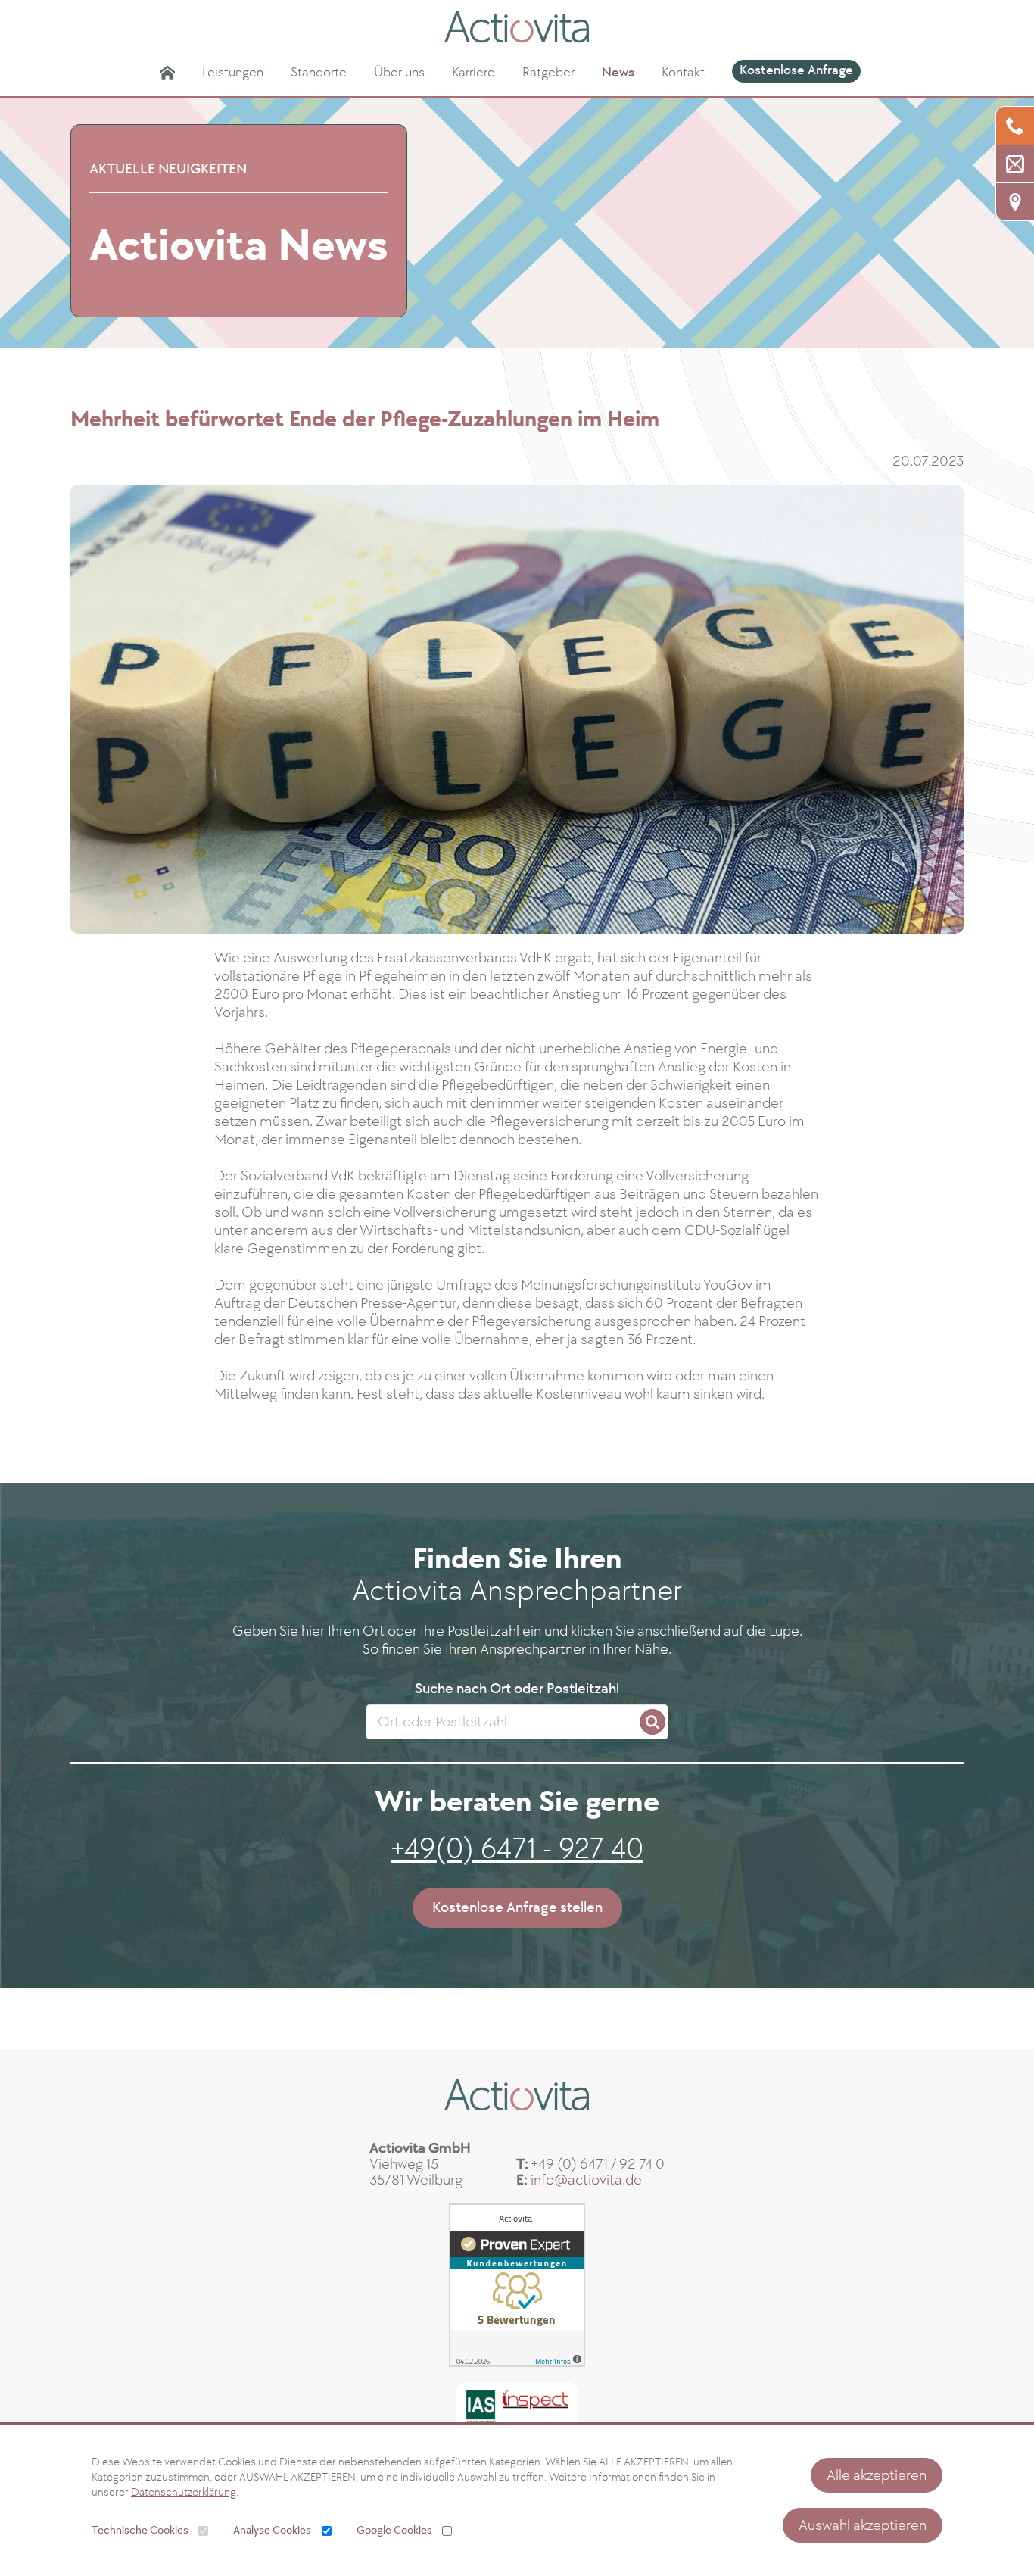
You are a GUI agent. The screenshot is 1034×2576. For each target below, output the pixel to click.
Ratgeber (548, 72)
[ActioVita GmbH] (517, 27)
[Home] (167, 73)
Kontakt (683, 72)
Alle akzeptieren (877, 2475)
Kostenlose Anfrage (796, 70)
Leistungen (233, 72)
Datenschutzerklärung (184, 2492)
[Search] (652, 1722)
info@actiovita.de (586, 2180)
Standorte (319, 72)
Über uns (399, 72)
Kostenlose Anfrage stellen (517, 1907)
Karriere (473, 72)
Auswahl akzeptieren (863, 2525)
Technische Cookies (140, 2530)
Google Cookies (394, 2530)
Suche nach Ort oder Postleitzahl (517, 1689)
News (618, 72)
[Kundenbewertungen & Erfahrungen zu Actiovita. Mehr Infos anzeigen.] (517, 2285)
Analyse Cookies (272, 2530)
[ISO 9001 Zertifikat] (517, 2407)
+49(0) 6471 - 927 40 (517, 1849)
